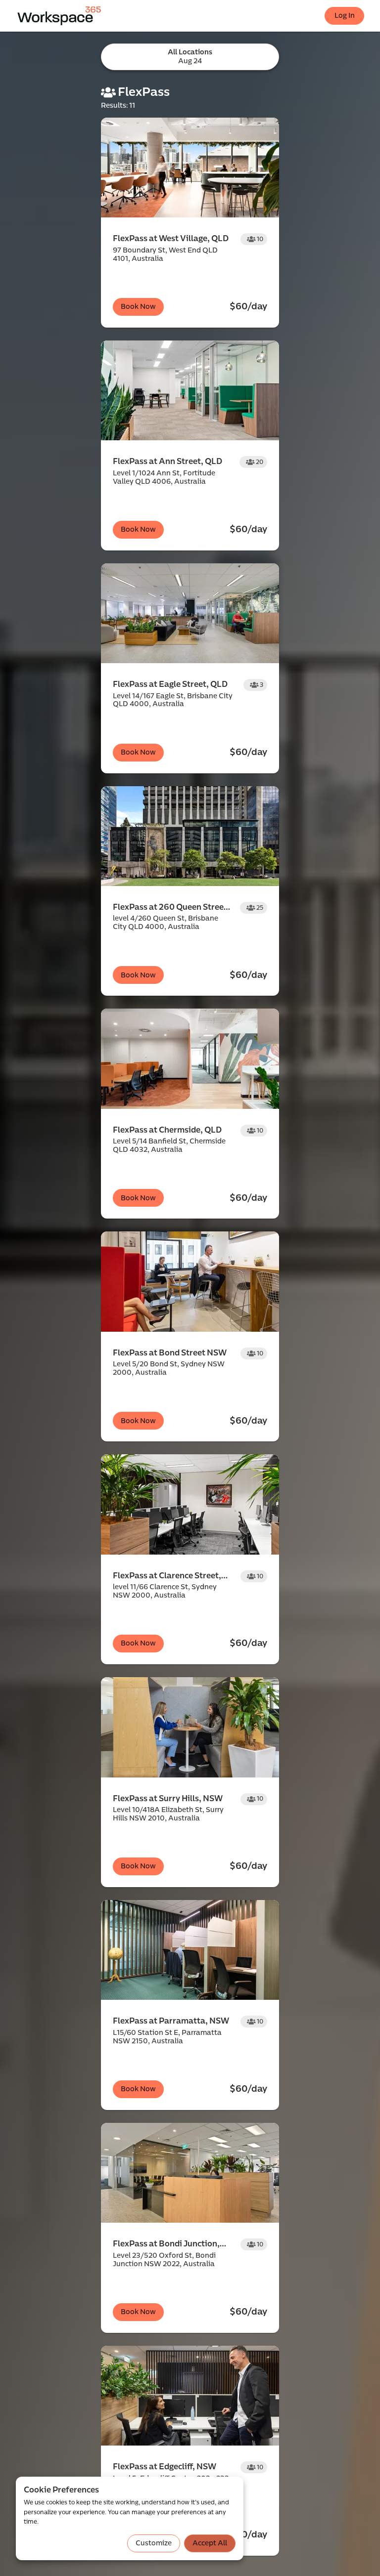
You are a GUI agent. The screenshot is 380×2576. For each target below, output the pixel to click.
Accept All (210, 2543)
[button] (190, 223)
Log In (345, 16)
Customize (154, 2543)
